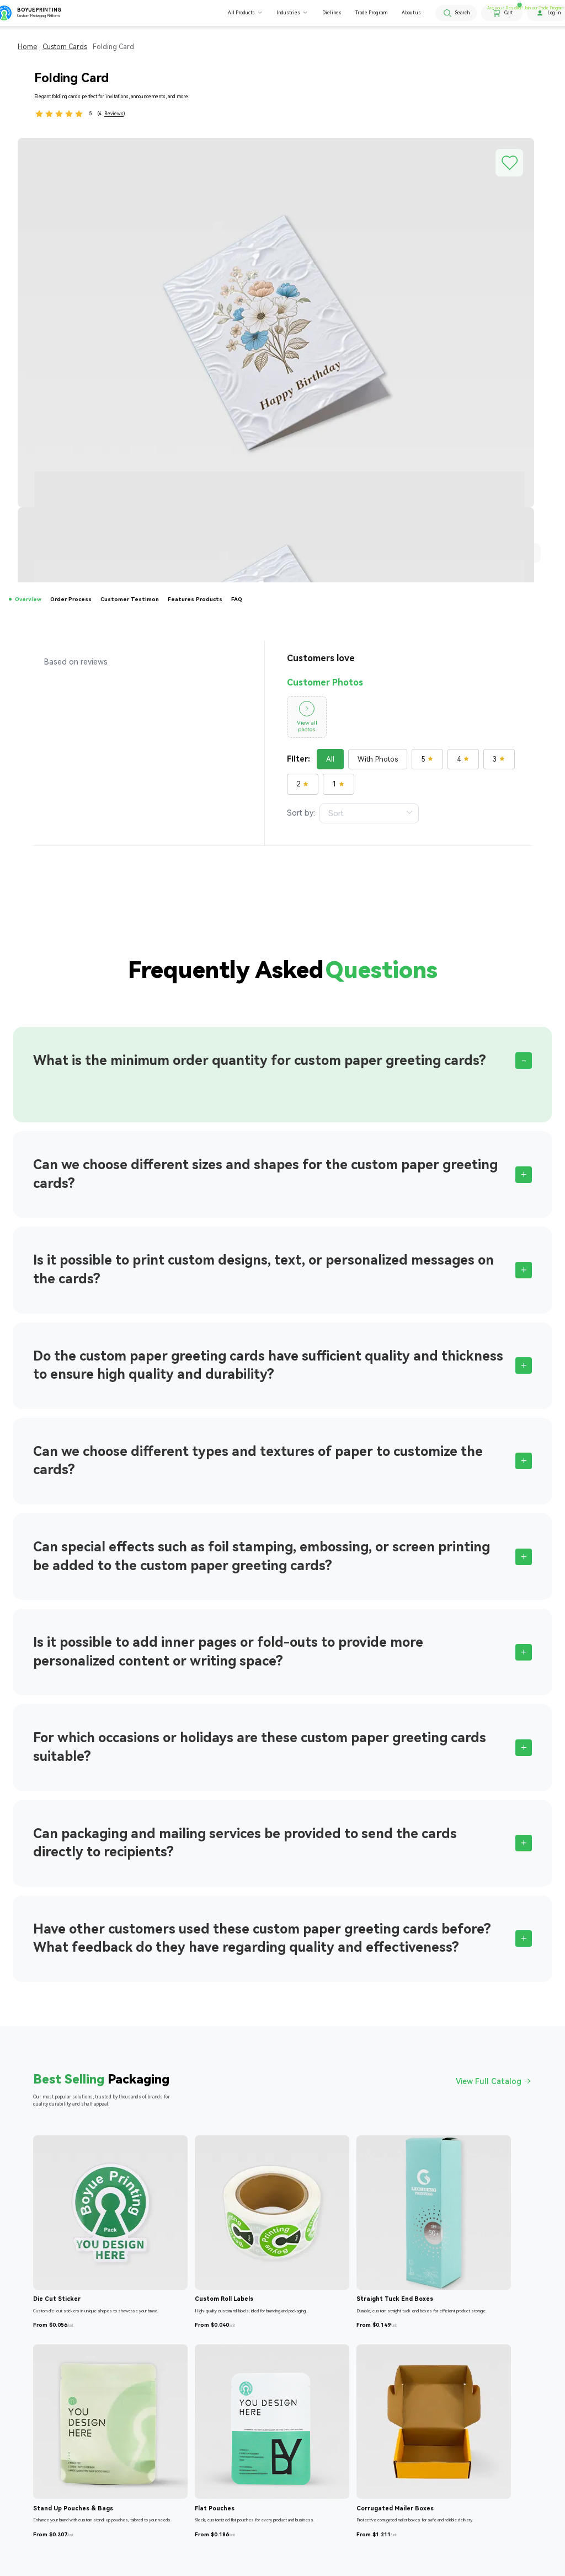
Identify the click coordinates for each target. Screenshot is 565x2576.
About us (411, 13)
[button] (282, 1061)
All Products (241, 13)
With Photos (378, 759)
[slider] (59, 114)
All (330, 759)
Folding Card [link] (113, 47)
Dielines (332, 13)
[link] (27, 47)
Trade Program (371, 13)
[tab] (282, 1061)
